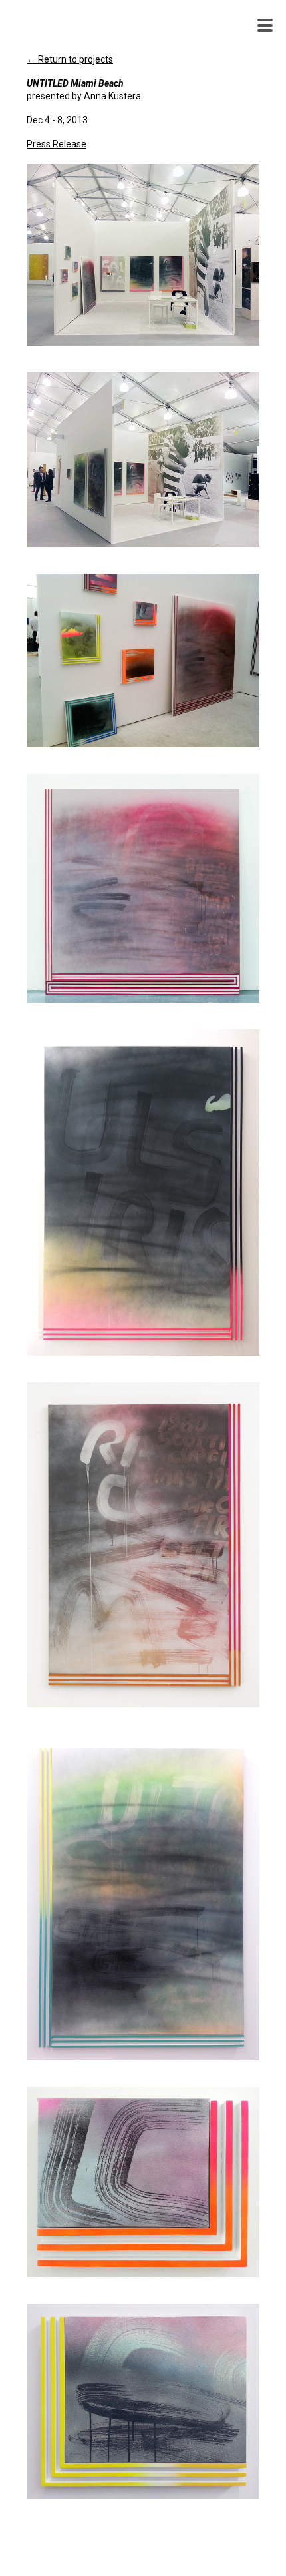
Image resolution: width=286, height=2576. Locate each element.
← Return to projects (70, 59)
